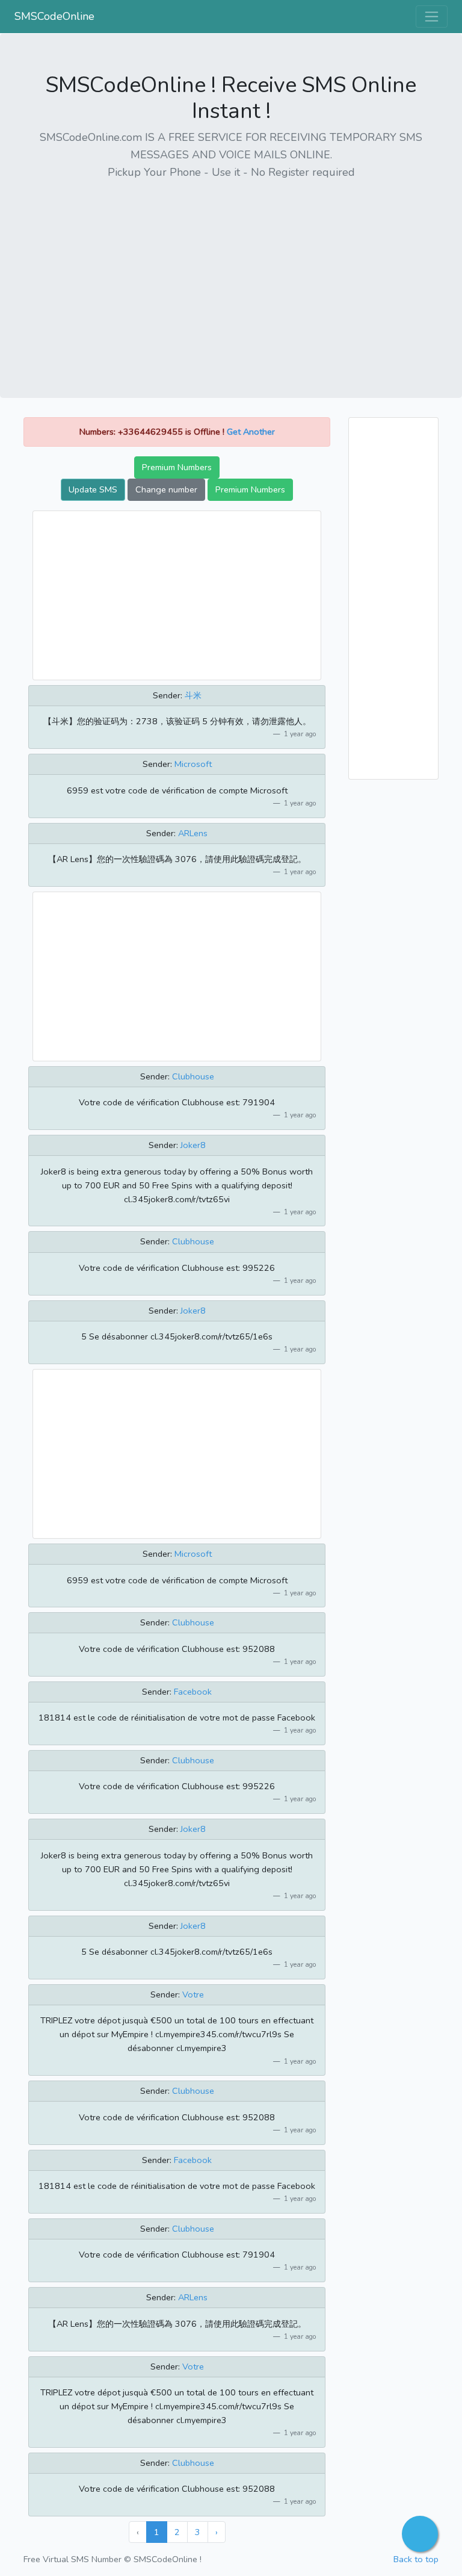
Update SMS (93, 489)
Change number (166, 489)
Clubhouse (193, 1076)
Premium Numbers (177, 467)
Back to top (416, 2559)
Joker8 (193, 1145)
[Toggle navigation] (432, 17)
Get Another (251, 432)
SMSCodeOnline (54, 16)
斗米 (193, 695)
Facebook (193, 1692)
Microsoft (193, 764)
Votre (193, 1994)
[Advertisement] (231, 275)
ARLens (193, 833)
